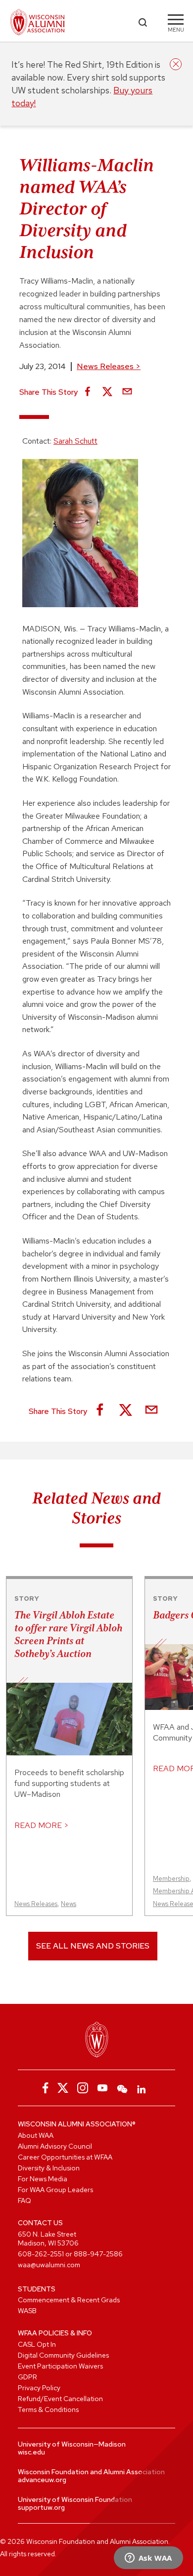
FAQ (24, 2201)
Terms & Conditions (48, 2410)
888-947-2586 (98, 2254)
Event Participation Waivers (60, 2366)
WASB (27, 2311)
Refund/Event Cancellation (60, 2399)
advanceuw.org (42, 2480)
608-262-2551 (41, 2254)
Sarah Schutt (75, 441)
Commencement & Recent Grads (69, 2300)
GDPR (27, 2377)
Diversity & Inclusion (49, 2168)
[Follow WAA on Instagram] (83, 2088)
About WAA (36, 2135)
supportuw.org (41, 2507)
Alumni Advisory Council (55, 2146)
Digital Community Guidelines (63, 2355)
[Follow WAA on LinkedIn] (142, 2088)
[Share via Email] (127, 392)
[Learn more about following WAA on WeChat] (122, 2088)
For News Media (43, 2179)
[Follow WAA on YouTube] (102, 2088)
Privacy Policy (39, 2388)
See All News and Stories (93, 1946)
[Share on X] (107, 392)
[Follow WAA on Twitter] (63, 2088)
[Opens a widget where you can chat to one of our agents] (148, 2559)
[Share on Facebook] (88, 392)
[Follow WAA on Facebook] (43, 2088)
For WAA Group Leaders (55, 2190)
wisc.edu (31, 2452)
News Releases (109, 366)
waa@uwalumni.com (49, 2265)
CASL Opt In (37, 2344)
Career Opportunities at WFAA (65, 2157)
